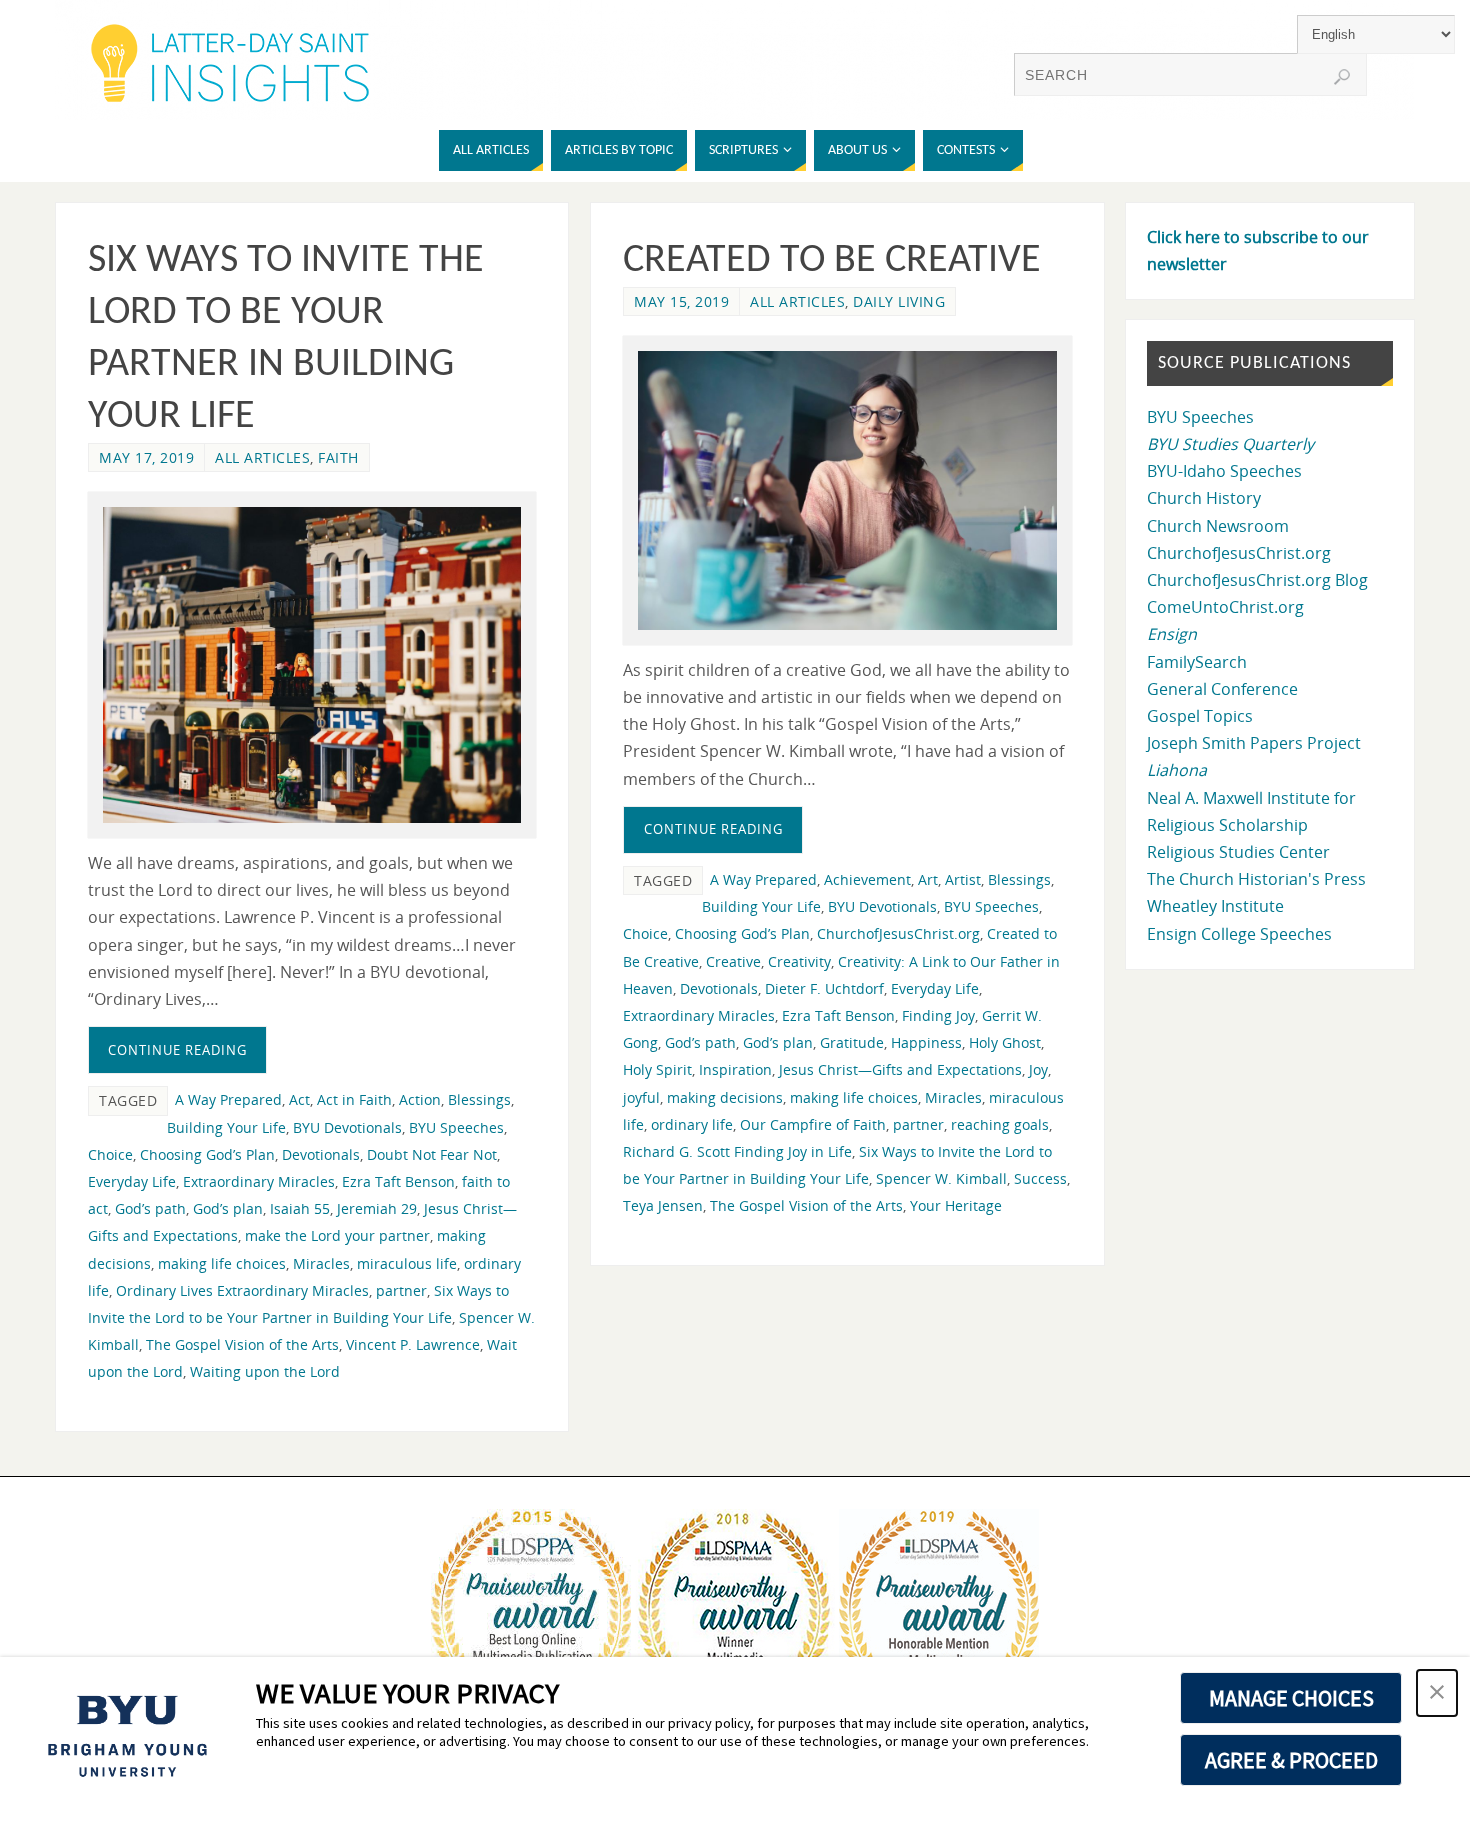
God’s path (150, 1208)
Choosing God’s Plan (207, 1154)
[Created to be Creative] (847, 490)
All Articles (262, 457)
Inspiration (735, 1069)
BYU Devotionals (347, 1127)
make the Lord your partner (337, 1235)
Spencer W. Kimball (941, 1178)
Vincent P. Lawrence (413, 1344)
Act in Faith (354, 1099)
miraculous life (407, 1263)
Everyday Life (132, 1181)
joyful (641, 1097)
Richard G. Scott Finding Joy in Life (737, 1151)
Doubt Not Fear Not (432, 1154)
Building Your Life (226, 1127)
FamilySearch (1197, 662)
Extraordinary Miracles (259, 1181)
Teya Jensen (663, 1205)
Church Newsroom (1218, 526)
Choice (110, 1154)
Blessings (479, 1099)
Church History (1204, 498)
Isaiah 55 (300, 1208)
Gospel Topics (1200, 716)
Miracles (321, 1263)
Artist (963, 879)
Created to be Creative (832, 261)
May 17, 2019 (146, 457)
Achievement (867, 879)
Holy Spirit (657, 1069)
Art (928, 879)
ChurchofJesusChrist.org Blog (1257, 580)
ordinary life (692, 1124)
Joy (1038, 1069)
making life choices (222, 1263)
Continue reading (177, 1050)
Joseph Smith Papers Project (1254, 743)
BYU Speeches (456, 1127)
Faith (338, 457)
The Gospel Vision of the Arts (242, 1344)
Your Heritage (956, 1205)
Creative (733, 961)
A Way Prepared (228, 1099)
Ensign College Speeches (1239, 934)
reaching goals (1000, 1124)
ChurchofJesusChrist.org (898, 933)
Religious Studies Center (1238, 852)
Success (1040, 1178)
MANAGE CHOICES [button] (1291, 1698)
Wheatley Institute (1215, 906)
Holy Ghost (1005, 1042)
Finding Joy (938, 1015)
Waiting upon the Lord (265, 1371)
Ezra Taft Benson (398, 1181)
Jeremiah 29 (377, 1208)
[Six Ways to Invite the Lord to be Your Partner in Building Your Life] (312, 665)
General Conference (1222, 689)
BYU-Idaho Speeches (1224, 471)
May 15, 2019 (681, 301)
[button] (1437, 1693)
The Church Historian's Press (1256, 879)
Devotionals (321, 1154)
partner (401, 1290)
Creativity (799, 961)
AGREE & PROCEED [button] (1291, 1760)
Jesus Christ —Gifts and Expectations (900, 1069)
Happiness (926, 1042)
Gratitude (852, 1042)
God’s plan (228, 1208)
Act (299, 1099)
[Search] (1342, 77)
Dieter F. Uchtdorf (824, 988)
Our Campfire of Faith (813, 1124)
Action (420, 1099)
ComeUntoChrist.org (1225, 607)
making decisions (725, 1097)
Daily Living (899, 301)
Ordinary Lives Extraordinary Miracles (242, 1290)
